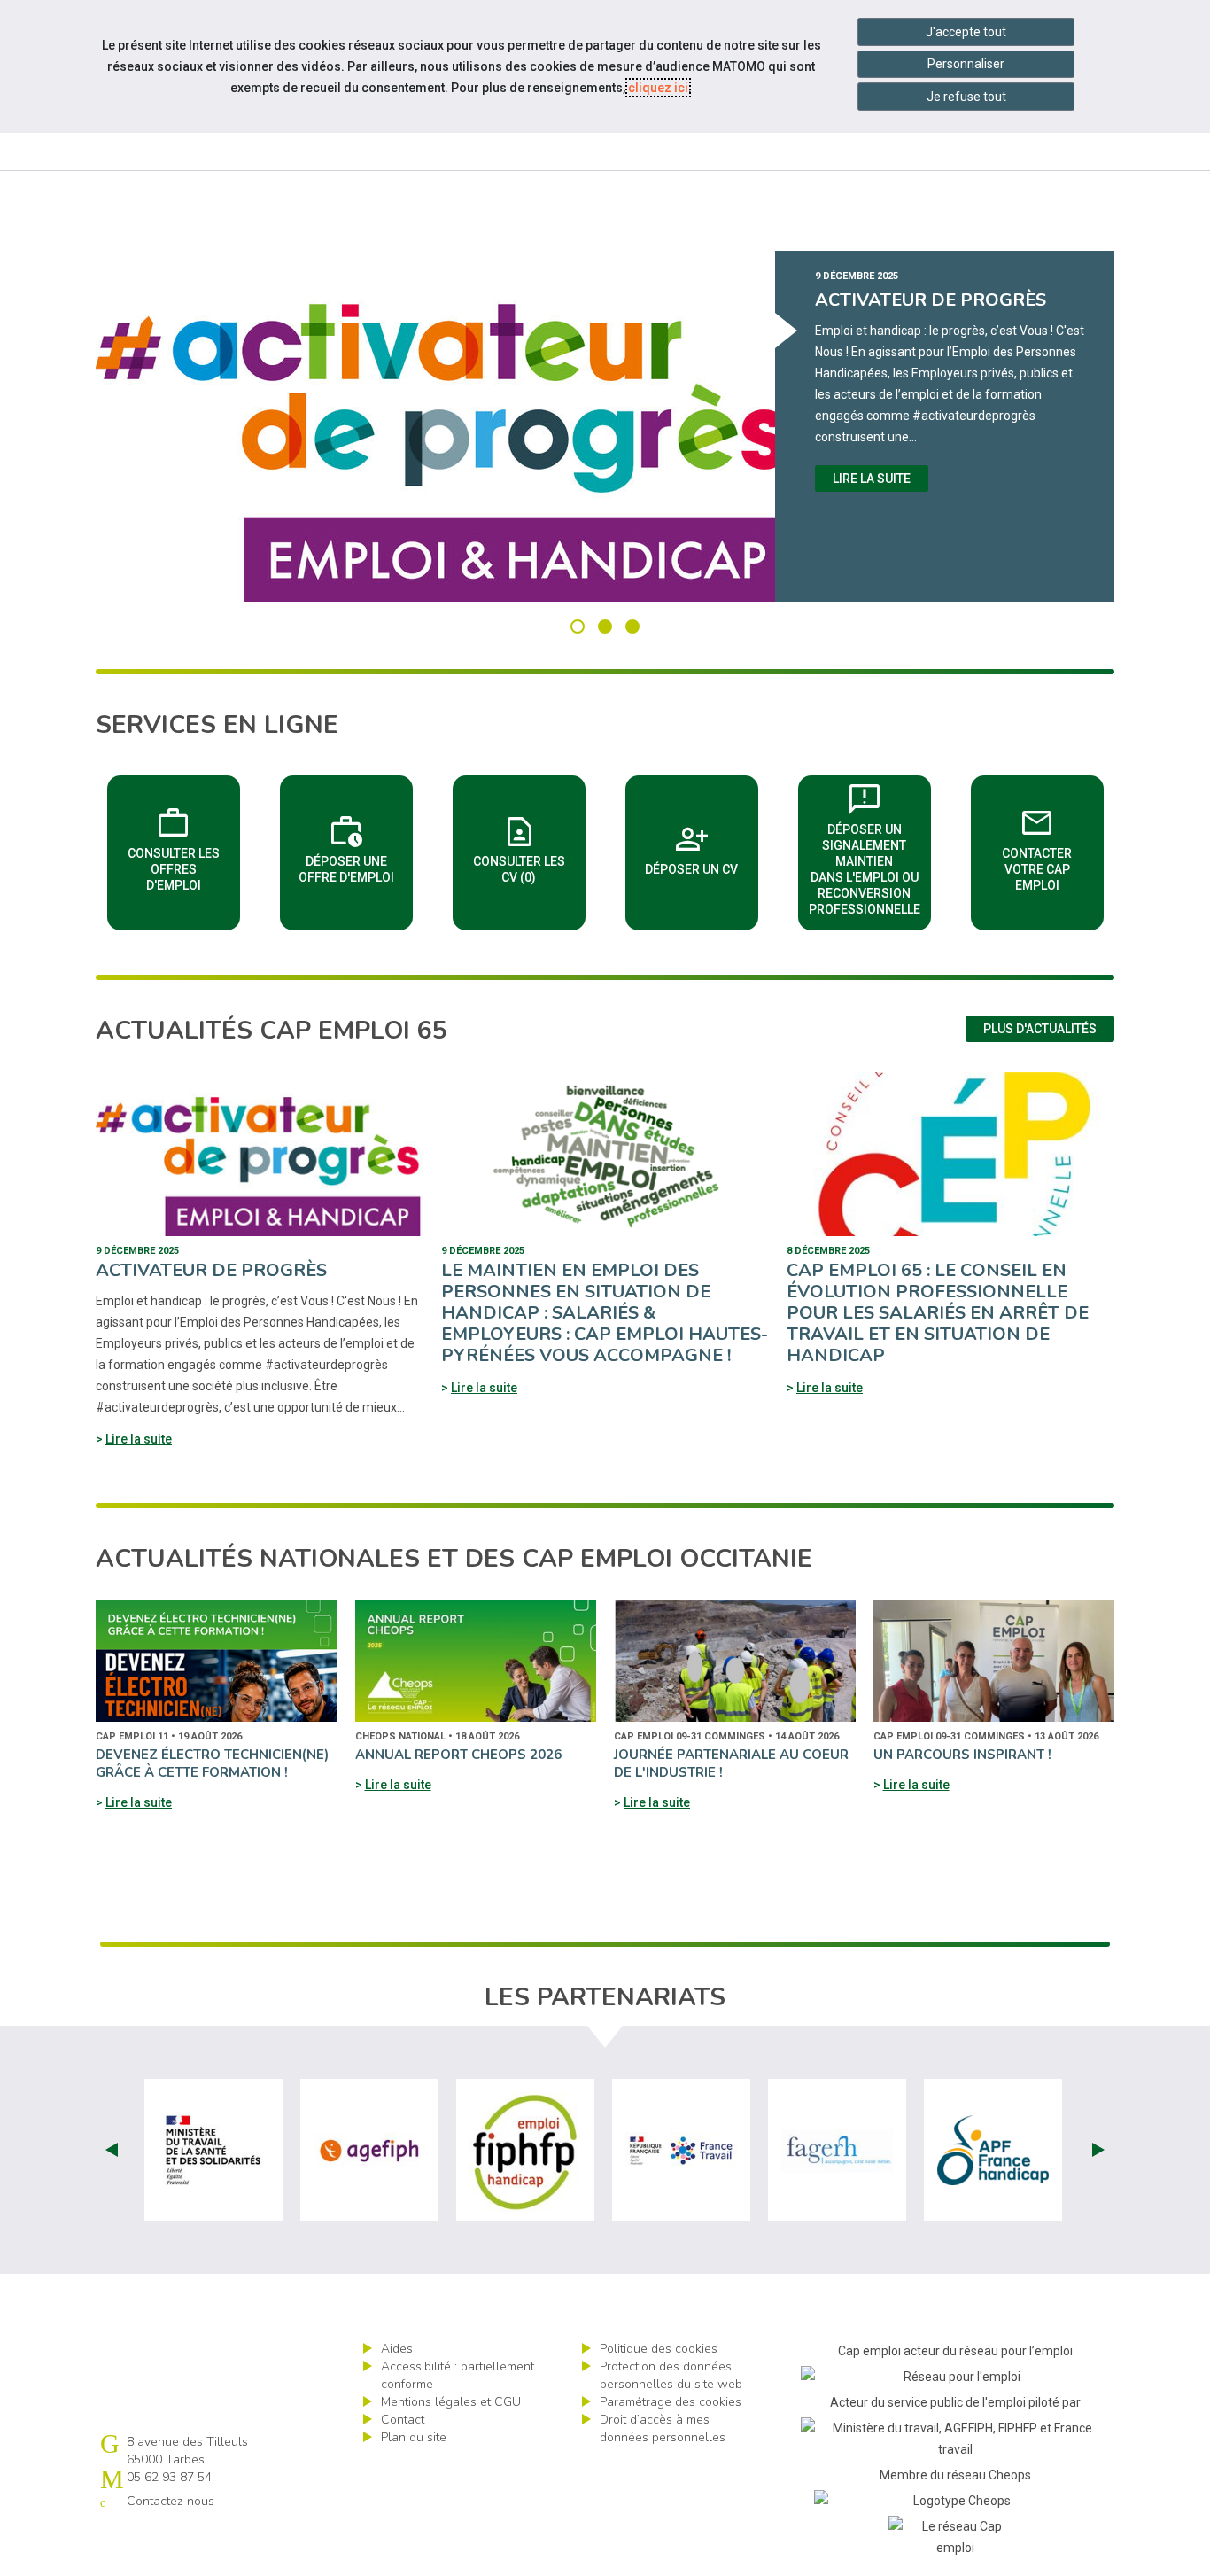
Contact (403, 2420)
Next (1098, 2150)
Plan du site (414, 2437)
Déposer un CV (702, 847)
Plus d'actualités (1040, 1029)
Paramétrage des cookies (671, 2402)
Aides (397, 2349)
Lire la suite (872, 479)
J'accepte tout (966, 32)
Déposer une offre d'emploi (356, 847)
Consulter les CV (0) (529, 847)
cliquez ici (658, 88)
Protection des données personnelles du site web (671, 2375)
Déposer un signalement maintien (870, 847)
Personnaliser (966, 64)
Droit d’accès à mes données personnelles (663, 2428)
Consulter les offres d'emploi (184, 847)
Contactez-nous (171, 2501)
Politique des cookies (659, 2349)
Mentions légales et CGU (451, 2402)
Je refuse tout (966, 97)
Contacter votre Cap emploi (1053, 847)
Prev (112, 2150)
